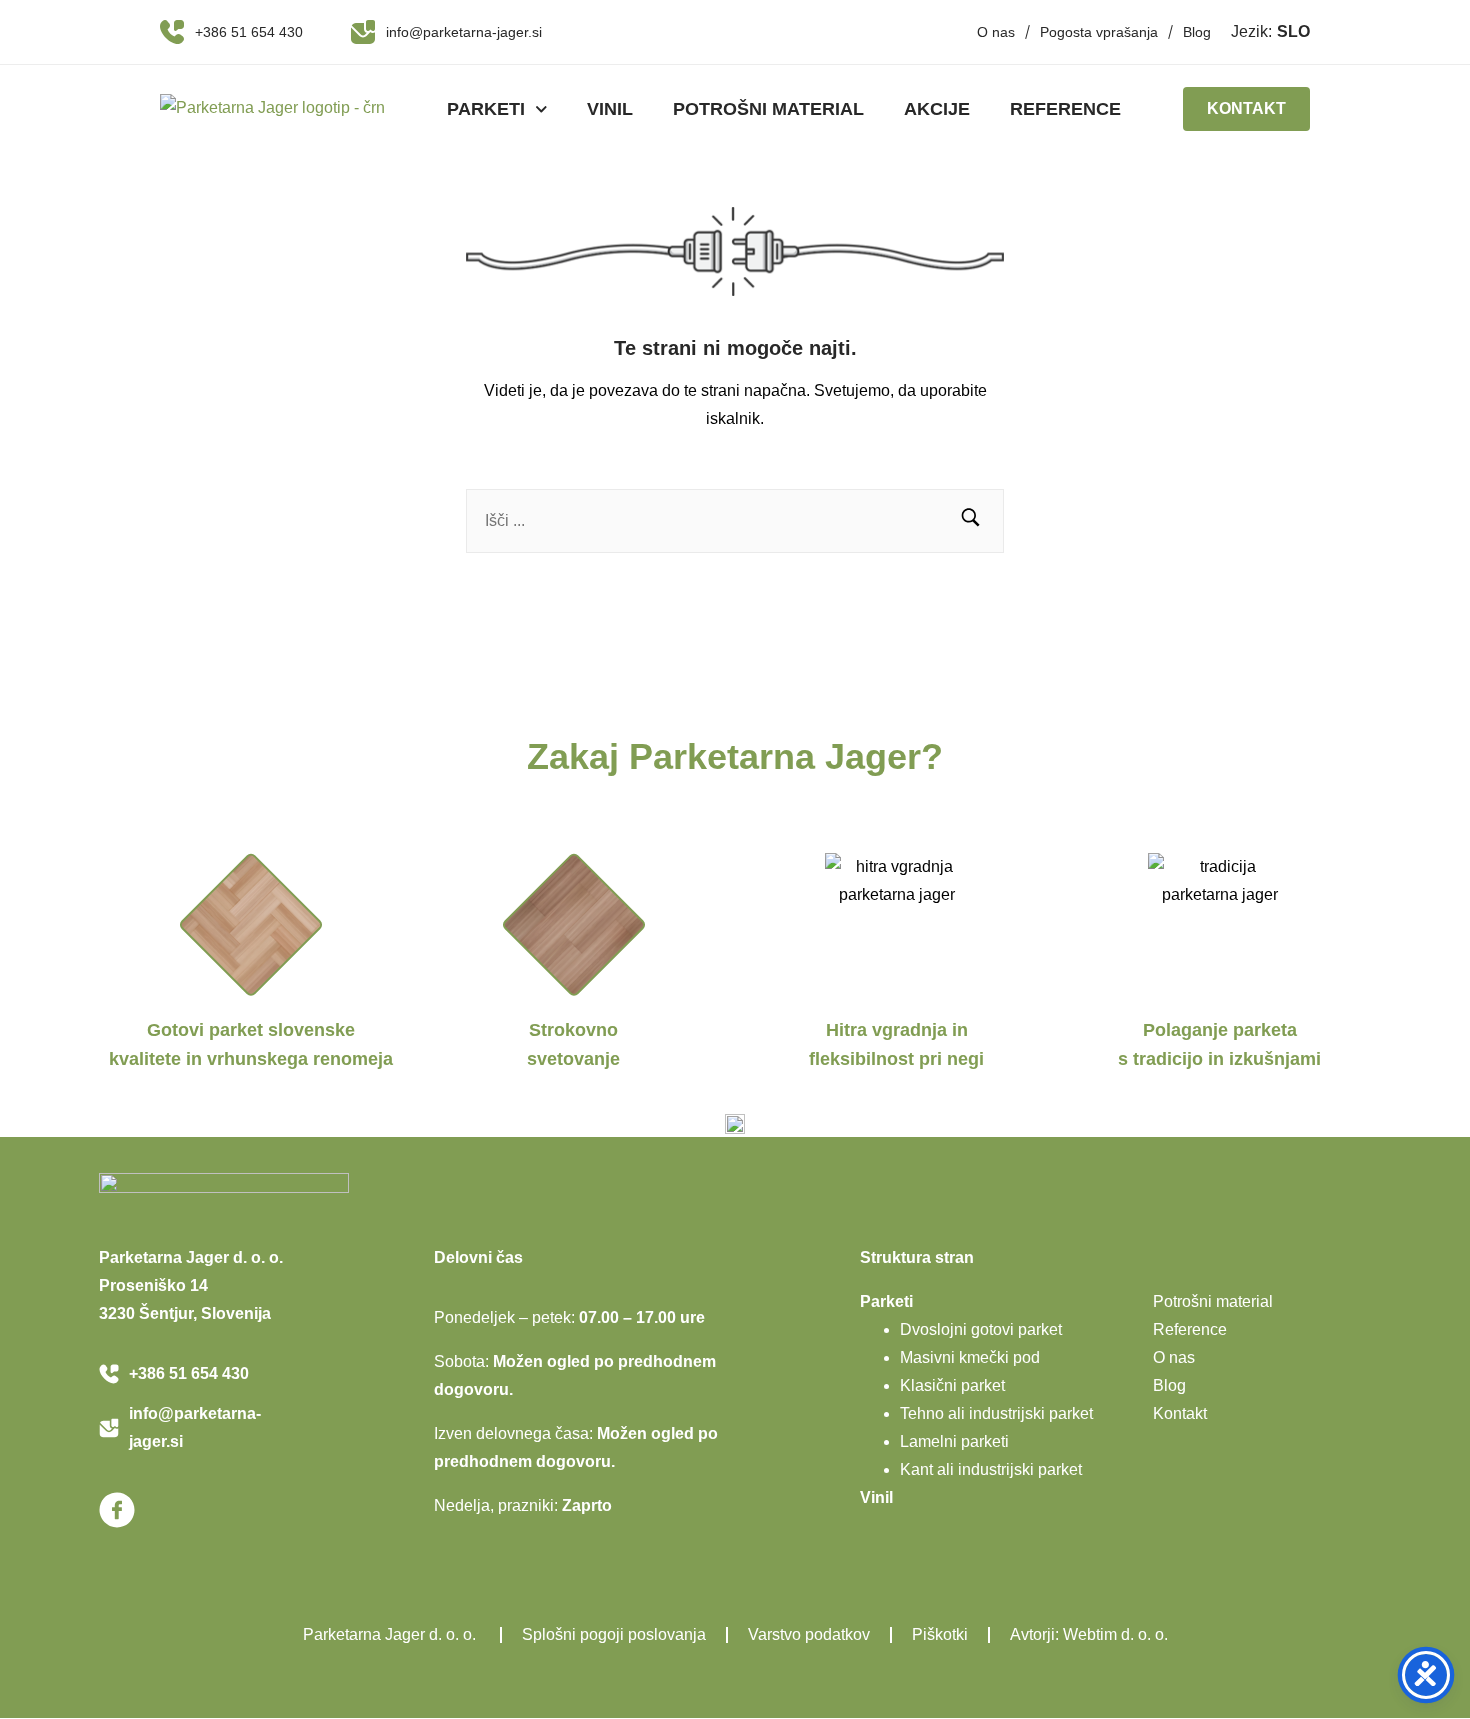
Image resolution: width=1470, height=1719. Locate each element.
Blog (1197, 32)
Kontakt (1180, 1413)
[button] (970, 521)
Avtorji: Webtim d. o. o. (1089, 1634)
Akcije (937, 109)
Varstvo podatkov (809, 1634)
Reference (1065, 109)
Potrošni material (768, 109)
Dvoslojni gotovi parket (981, 1329)
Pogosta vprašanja (1099, 32)
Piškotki (940, 1634)
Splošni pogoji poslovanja (614, 1634)
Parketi (486, 109)
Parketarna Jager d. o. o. (391, 1634)
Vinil (610, 109)
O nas (996, 32)
